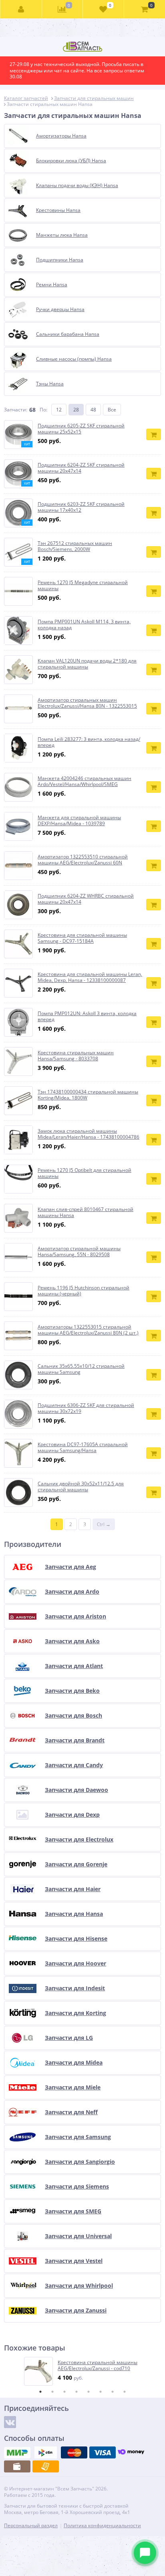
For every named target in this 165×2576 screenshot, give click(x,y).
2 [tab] (52, 2392)
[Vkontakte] (10, 2422)
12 (59, 410)
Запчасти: (16, 410)
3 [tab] (64, 2392)
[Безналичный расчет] (46, 2466)
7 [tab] (113, 2392)
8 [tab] (125, 2392)
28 (76, 410)
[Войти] (21, 9)
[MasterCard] (74, 2452)
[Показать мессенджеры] (145, 2553)
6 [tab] (101, 2392)
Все (112, 410)
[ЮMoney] (131, 2452)
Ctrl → (104, 1524)
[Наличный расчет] (17, 2466)
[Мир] (17, 2452)
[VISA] (103, 2452)
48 (93, 410)
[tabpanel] (83, 2371)
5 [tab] (89, 2392)
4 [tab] (76, 2392)
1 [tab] (40, 2392)
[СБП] (46, 2452)
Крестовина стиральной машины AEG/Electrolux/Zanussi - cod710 (98, 2365)
